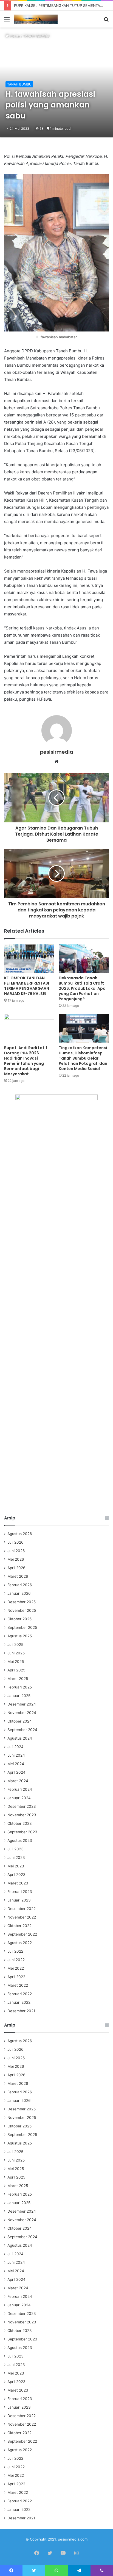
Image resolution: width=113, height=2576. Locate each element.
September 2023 (22, 1832)
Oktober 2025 (19, 1619)
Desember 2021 (21, 2011)
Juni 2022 (16, 1960)
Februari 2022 (20, 1994)
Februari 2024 (20, 1789)
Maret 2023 (18, 1883)
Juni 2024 (16, 1755)
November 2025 (22, 1610)
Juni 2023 (16, 1858)
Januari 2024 (19, 1798)
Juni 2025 (16, 1653)
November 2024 (22, 1713)
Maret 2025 (18, 1679)
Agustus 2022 (20, 1943)
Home (14, 36)
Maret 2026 (18, 1576)
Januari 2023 (19, 1900)
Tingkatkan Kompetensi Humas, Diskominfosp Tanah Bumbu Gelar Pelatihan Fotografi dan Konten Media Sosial (83, 1058)
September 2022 (22, 1934)
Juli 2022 (15, 1951)
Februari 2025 (20, 1687)
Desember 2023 (22, 1806)
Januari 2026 (19, 1593)
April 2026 (16, 1568)
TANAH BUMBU (36, 36)
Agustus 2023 (20, 1840)
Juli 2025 (15, 1644)
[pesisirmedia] (36, 19)
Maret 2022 (18, 1985)
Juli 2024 (15, 1747)
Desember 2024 (22, 1704)
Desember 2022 (22, 1909)
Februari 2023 (20, 1892)
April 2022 (16, 1977)
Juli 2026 (15, 1542)
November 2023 (22, 1815)
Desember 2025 (22, 1602)
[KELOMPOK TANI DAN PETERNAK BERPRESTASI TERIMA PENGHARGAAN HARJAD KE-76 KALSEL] (29, 959)
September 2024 (22, 1730)
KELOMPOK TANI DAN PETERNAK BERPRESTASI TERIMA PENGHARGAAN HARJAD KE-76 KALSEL (27, 986)
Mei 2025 (16, 1662)
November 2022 (22, 1917)
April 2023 (16, 1875)
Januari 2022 (19, 2002)
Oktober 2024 (20, 1721)
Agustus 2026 (20, 1534)
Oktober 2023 (20, 1823)
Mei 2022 (16, 1968)
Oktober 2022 (19, 1926)
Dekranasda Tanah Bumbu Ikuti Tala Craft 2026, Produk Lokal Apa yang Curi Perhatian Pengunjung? (82, 988)
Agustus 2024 (20, 1738)
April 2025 (16, 1670)
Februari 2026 (20, 1585)
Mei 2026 (16, 1559)
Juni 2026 (16, 1551)
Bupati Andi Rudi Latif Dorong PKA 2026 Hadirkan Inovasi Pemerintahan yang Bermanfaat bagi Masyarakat (26, 1061)
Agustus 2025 (20, 1636)
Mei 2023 (16, 1866)
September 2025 (22, 1627)
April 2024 (16, 1772)
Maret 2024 (18, 1781)
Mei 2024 (16, 1764)
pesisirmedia (57, 752)
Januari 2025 (19, 1696)
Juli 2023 (15, 1849)
